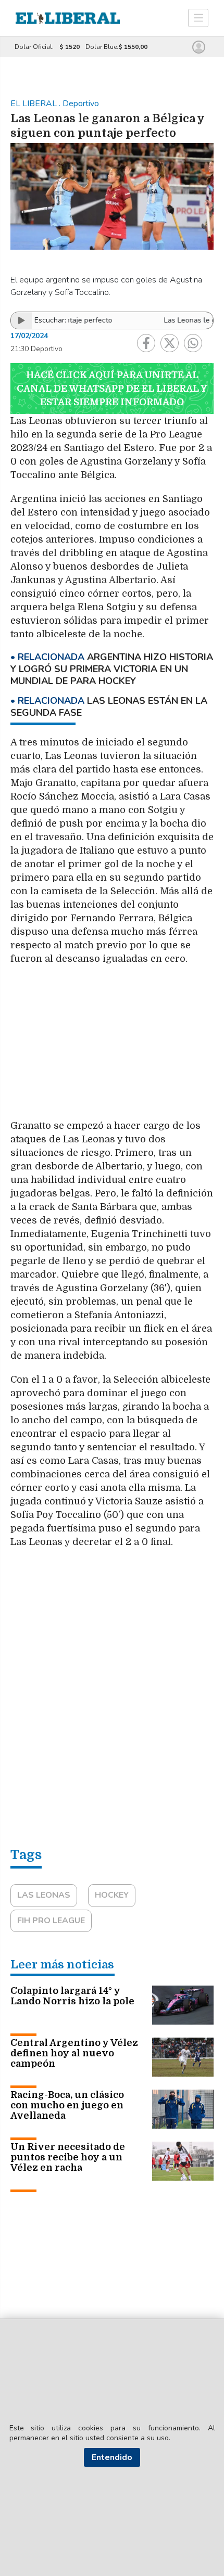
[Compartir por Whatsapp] (193, 343)
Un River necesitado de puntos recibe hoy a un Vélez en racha (68, 2157)
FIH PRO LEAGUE (51, 1921)
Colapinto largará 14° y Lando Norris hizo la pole (72, 1996)
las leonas (44, 1895)
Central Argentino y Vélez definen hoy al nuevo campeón (74, 2053)
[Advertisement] (112, 1047)
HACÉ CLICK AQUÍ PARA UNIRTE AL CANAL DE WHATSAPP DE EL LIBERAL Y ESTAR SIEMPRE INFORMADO (112, 389)
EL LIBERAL (35, 104)
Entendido (112, 2457)
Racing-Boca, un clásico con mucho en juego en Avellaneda (67, 2105)
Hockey (112, 1895)
